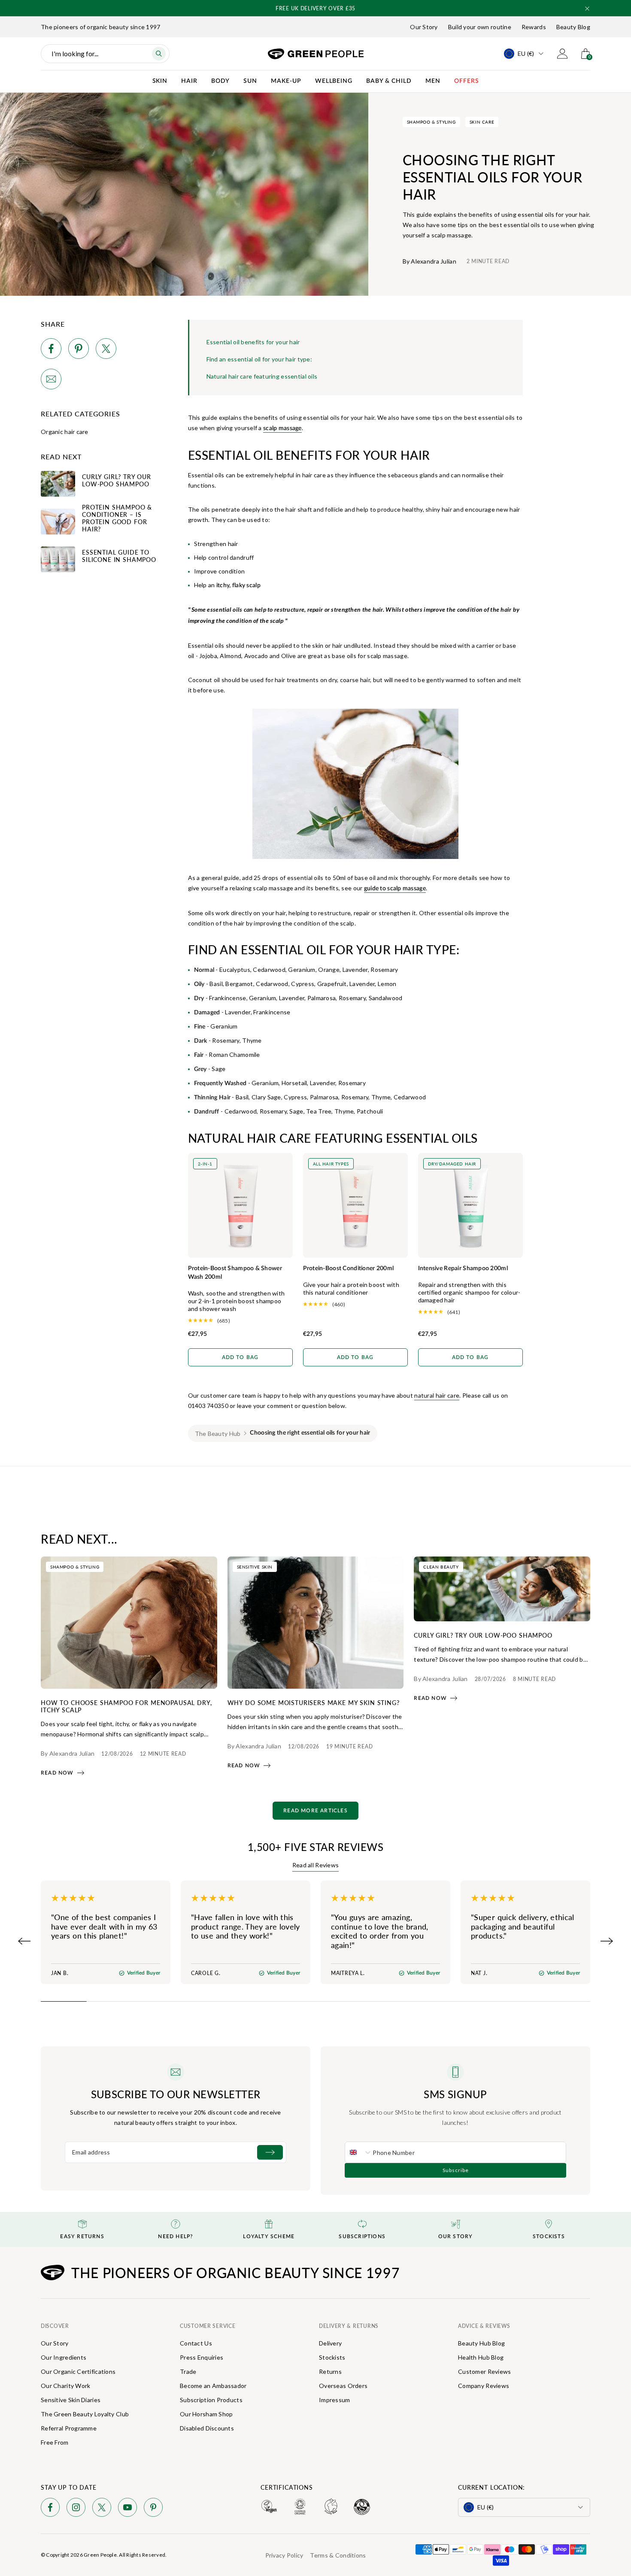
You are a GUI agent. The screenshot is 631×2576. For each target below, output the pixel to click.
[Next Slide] (607, 1941)
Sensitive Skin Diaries (71, 2400)
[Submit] (270, 2152)
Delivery (330, 2343)
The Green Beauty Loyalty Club (85, 2414)
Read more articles (315, 1811)
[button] (587, 9)
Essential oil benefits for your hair (253, 342)
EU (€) (526, 53)
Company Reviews (484, 2386)
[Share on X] (106, 350)
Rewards (534, 27)
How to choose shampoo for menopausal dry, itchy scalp (126, 1706)
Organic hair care (65, 432)
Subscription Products (211, 2400)
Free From (55, 2442)
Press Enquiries (202, 2357)
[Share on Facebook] (51, 350)
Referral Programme (69, 2428)
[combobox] (359, 2152)
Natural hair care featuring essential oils (262, 376)
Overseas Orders (343, 2386)
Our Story (424, 27)
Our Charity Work (65, 2386)
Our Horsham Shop (206, 2414)
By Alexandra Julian (429, 261)
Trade (188, 2371)
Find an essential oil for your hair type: (259, 359)
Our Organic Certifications (78, 2371)
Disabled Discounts (207, 2428)
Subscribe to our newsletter (176, 2094)
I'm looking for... (75, 53)
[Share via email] (51, 381)
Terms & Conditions (338, 2555)
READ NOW (57, 1773)
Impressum (335, 2400)
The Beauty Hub (218, 1434)
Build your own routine (480, 27)
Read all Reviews (315, 1865)
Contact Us (196, 2343)
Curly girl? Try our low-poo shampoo (483, 1635)
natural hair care (437, 1395)
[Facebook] (50, 2509)
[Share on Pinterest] (79, 350)
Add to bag (240, 1357)
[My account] (562, 54)
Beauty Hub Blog (481, 2343)
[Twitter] (102, 2509)
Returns (330, 2371)
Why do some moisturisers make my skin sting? (314, 1702)
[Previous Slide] (24, 1941)
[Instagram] (76, 2509)
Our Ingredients (64, 2357)
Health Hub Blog (481, 2357)
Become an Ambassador (213, 2386)
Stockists (332, 2357)
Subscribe (456, 2170)
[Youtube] (127, 2509)
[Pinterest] (153, 2509)
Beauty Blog (573, 27)
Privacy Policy (284, 2555)
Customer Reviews (484, 2371)
